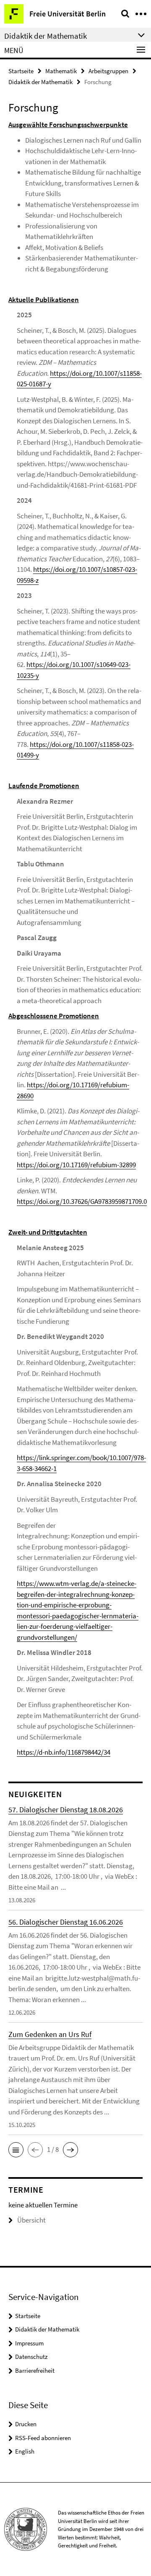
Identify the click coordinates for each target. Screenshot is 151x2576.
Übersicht (31, 2220)
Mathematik (61, 71)
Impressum (29, 2343)
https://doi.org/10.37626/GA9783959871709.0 (82, 1201)
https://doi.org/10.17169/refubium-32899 (76, 1165)
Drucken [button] (26, 2424)
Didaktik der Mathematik (40, 82)
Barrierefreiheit (35, 2370)
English (25, 2451)
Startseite (21, 71)
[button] (16, 2150)
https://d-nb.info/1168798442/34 (64, 1752)
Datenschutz (31, 2357)
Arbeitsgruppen (108, 71)
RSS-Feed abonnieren (43, 2438)
